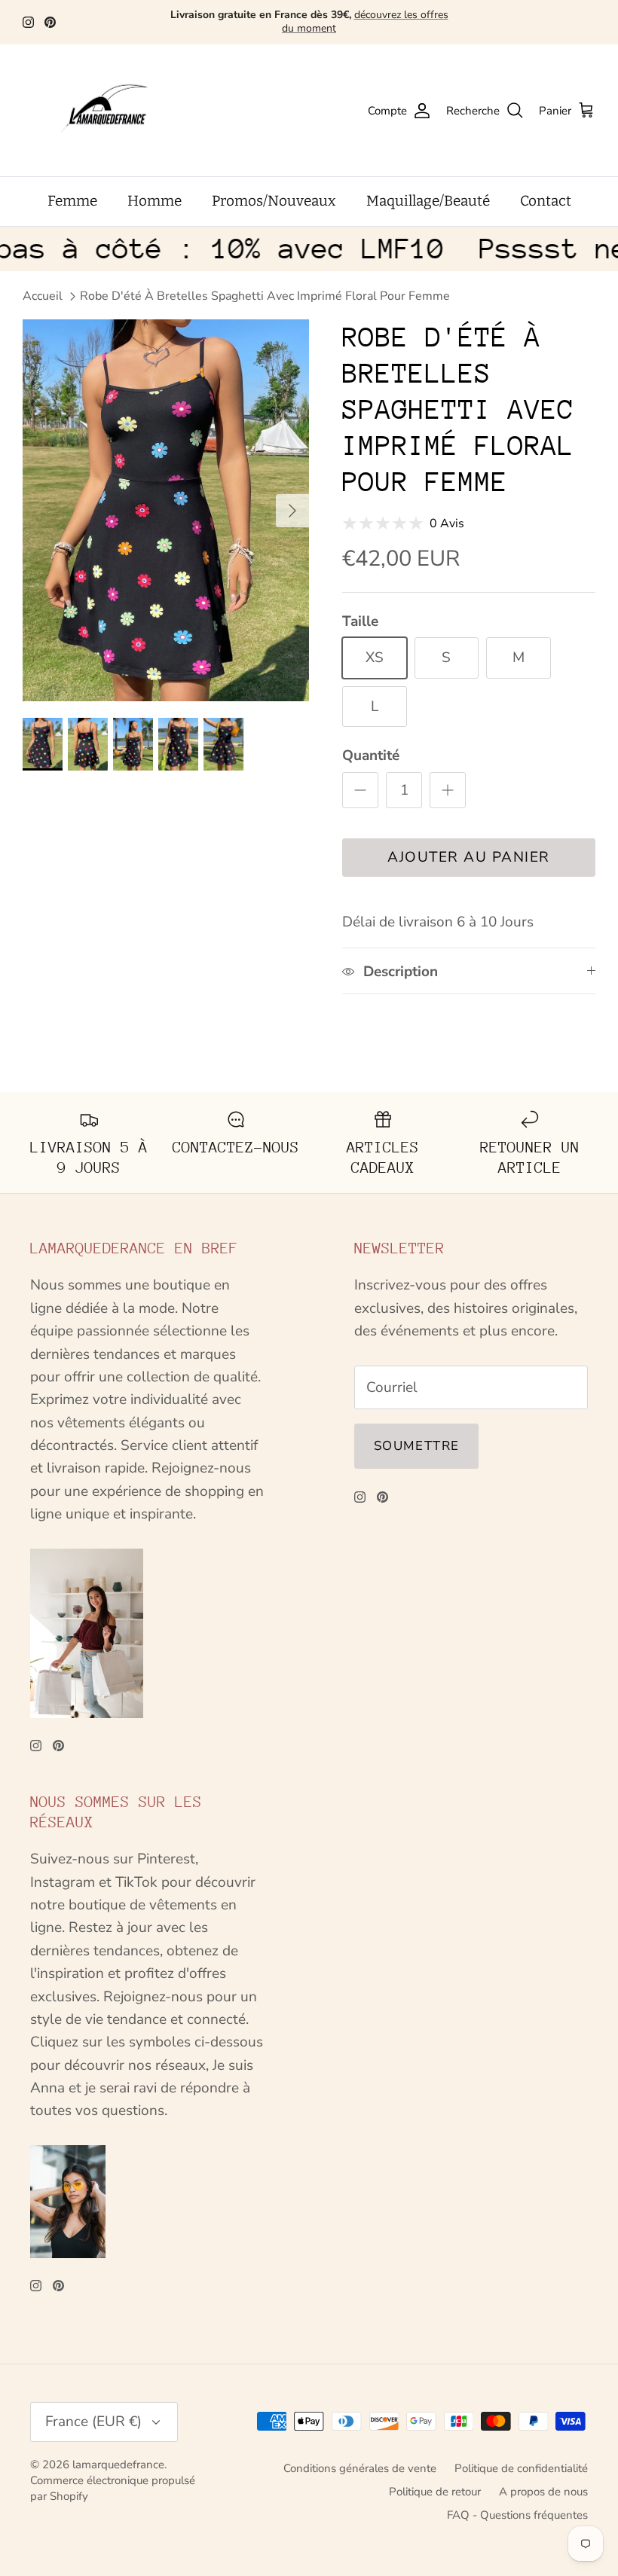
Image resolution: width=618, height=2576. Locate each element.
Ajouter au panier (469, 857)
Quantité (371, 755)
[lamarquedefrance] (117, 111)
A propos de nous (543, 2492)
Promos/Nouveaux (274, 201)
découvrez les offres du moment (365, 21)
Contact (546, 201)
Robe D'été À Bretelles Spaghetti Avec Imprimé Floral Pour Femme (265, 296)
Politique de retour (435, 2492)
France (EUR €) (93, 2422)
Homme (154, 201)
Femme (72, 201)
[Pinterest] (50, 22)
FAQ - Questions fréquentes (517, 2515)
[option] (166, 510)
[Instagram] (28, 22)
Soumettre (416, 1446)
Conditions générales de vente (360, 2468)
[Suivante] (292, 511)
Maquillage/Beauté (428, 201)
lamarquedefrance (118, 2465)
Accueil (43, 296)
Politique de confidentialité (521, 2468)
